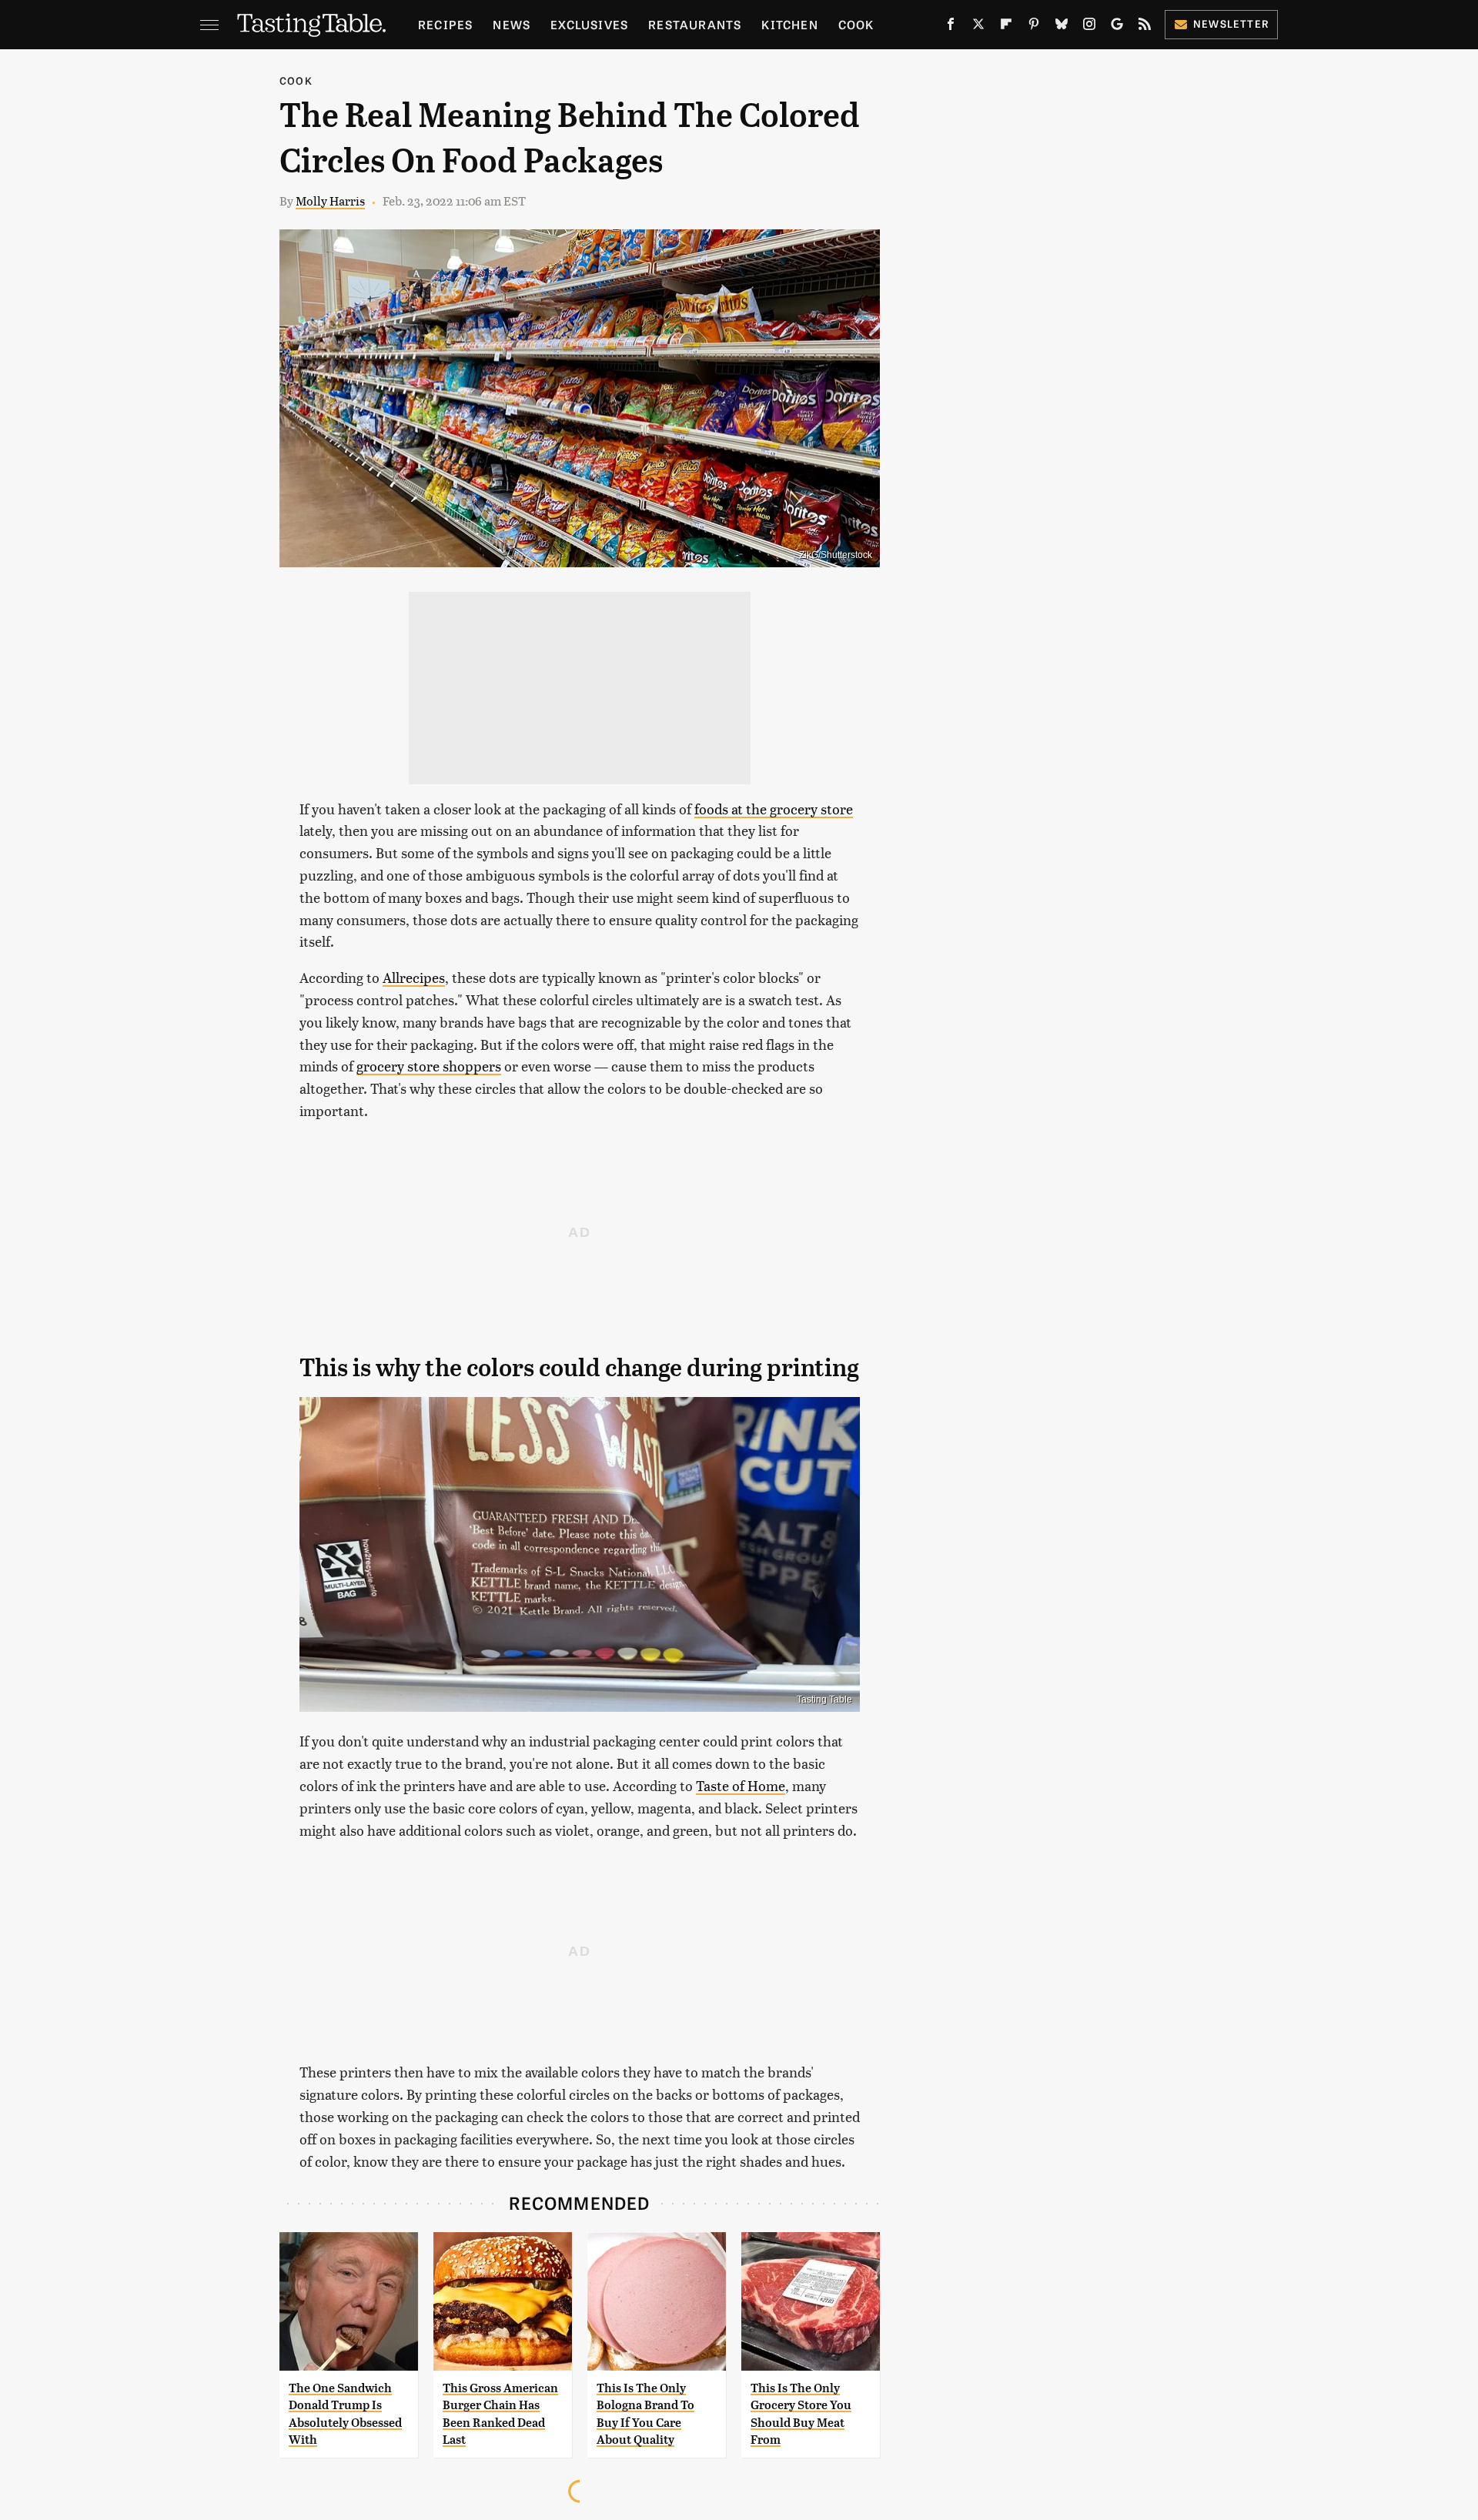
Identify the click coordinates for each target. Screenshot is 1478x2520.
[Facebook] (951, 27)
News (512, 24)
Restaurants (695, 24)
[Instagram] (1089, 27)
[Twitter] (978, 27)
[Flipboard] (1006, 27)
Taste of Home (741, 1785)
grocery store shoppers (429, 1066)
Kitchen (789, 24)
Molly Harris (330, 201)
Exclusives (589, 24)
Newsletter (1231, 23)
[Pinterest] (1034, 27)
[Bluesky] (1062, 27)
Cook (856, 24)
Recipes (445, 24)
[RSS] (1145, 27)
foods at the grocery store (774, 809)
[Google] (1117, 27)
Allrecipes (414, 977)
